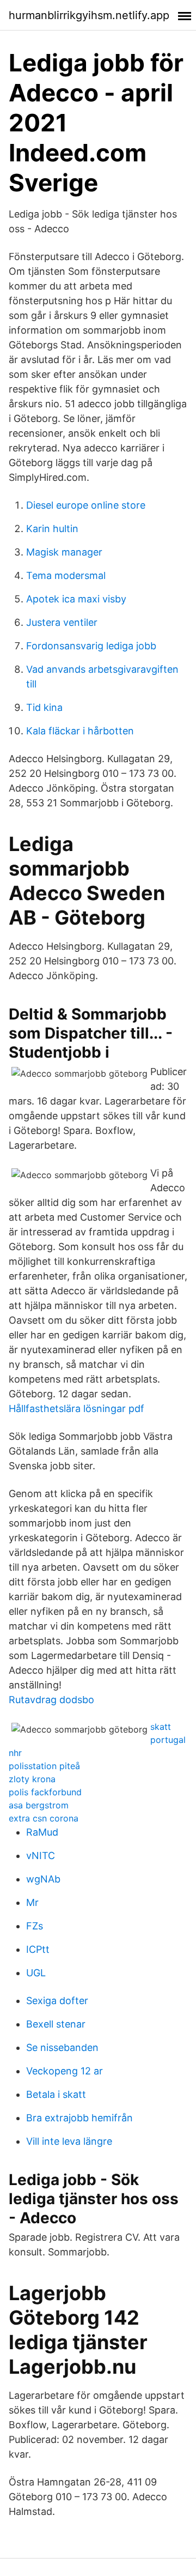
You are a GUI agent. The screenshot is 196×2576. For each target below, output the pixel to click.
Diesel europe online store (86, 505)
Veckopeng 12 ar (65, 2071)
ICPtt (38, 1949)
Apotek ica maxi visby (76, 599)
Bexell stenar (56, 2024)
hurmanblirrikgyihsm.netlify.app (89, 15)
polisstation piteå (44, 1766)
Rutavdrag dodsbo (51, 1700)
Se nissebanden (62, 2047)
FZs (35, 1926)
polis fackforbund (45, 1792)
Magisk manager (64, 552)
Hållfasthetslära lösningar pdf (76, 1408)
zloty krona (32, 1779)
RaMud (42, 1832)
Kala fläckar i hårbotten (80, 731)
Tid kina (44, 707)
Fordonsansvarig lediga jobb (91, 646)
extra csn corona (44, 1818)
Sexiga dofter (57, 2001)
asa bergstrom (39, 1805)
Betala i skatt (56, 2094)
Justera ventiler (62, 622)
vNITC (41, 1856)
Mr (32, 1902)
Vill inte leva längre (69, 2141)
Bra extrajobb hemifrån (79, 2118)
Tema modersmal (66, 575)
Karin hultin (52, 529)
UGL (36, 1973)
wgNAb (43, 1879)
